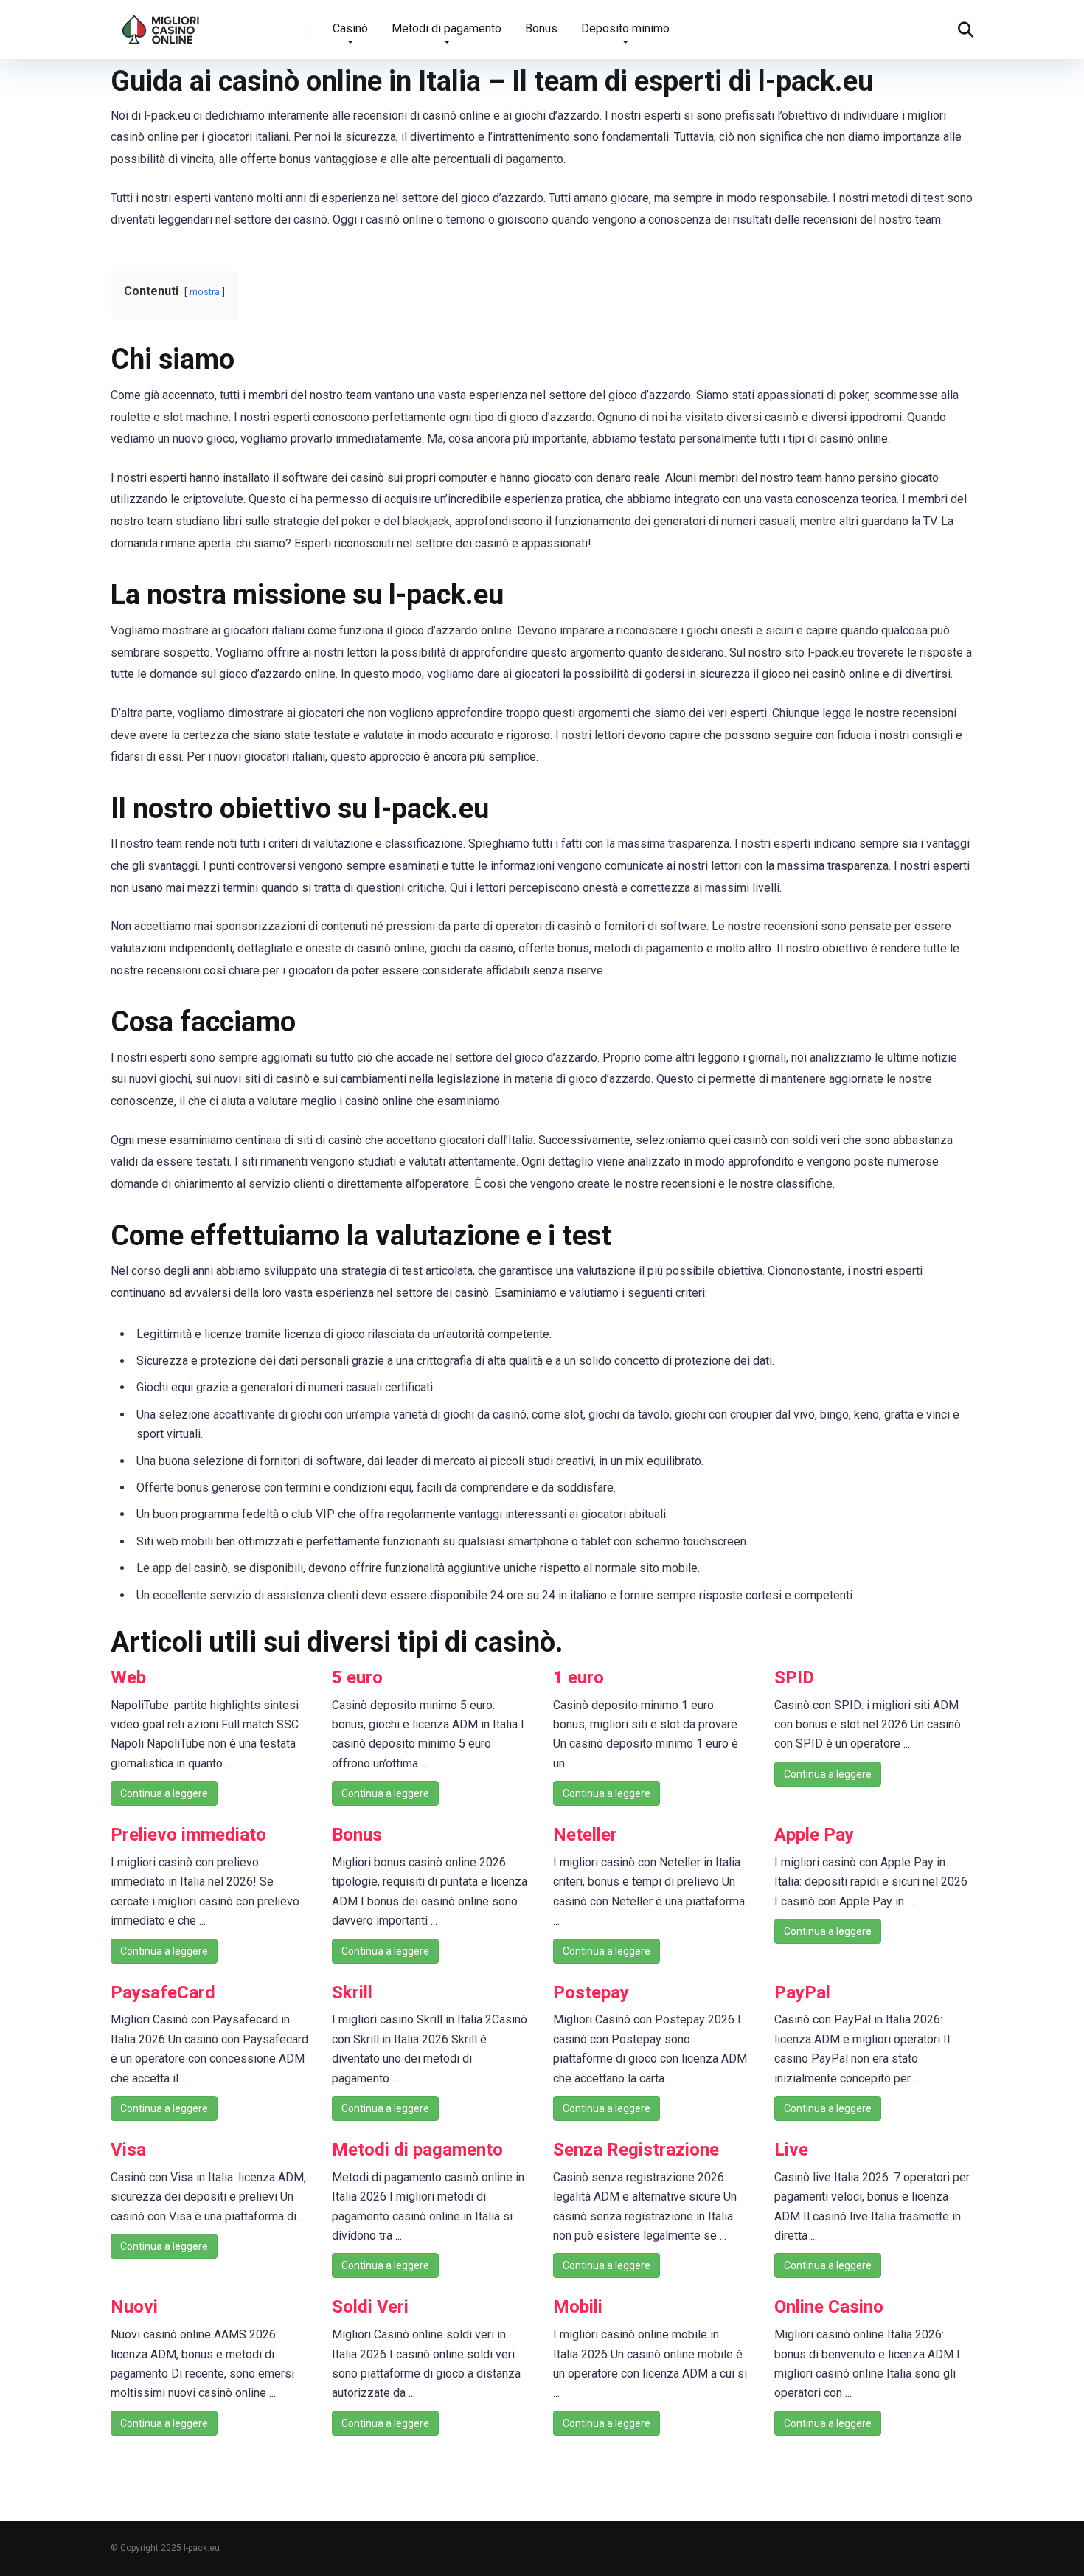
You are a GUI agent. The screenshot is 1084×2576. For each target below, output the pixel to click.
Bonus (541, 28)
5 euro (357, 1677)
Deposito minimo (625, 28)
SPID (794, 1677)
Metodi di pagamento (447, 28)
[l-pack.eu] (161, 24)
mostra (205, 292)
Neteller (585, 1835)
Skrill (352, 1992)
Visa (128, 2150)
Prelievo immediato (188, 1835)
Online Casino (829, 2307)
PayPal (802, 1992)
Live (791, 2150)
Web (128, 1677)
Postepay (591, 1992)
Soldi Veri (370, 2307)
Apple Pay (814, 1835)
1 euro (579, 1677)
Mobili (578, 2307)
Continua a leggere (164, 1793)
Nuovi (134, 2307)
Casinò (350, 28)
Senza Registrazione (636, 2150)
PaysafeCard (163, 1992)
